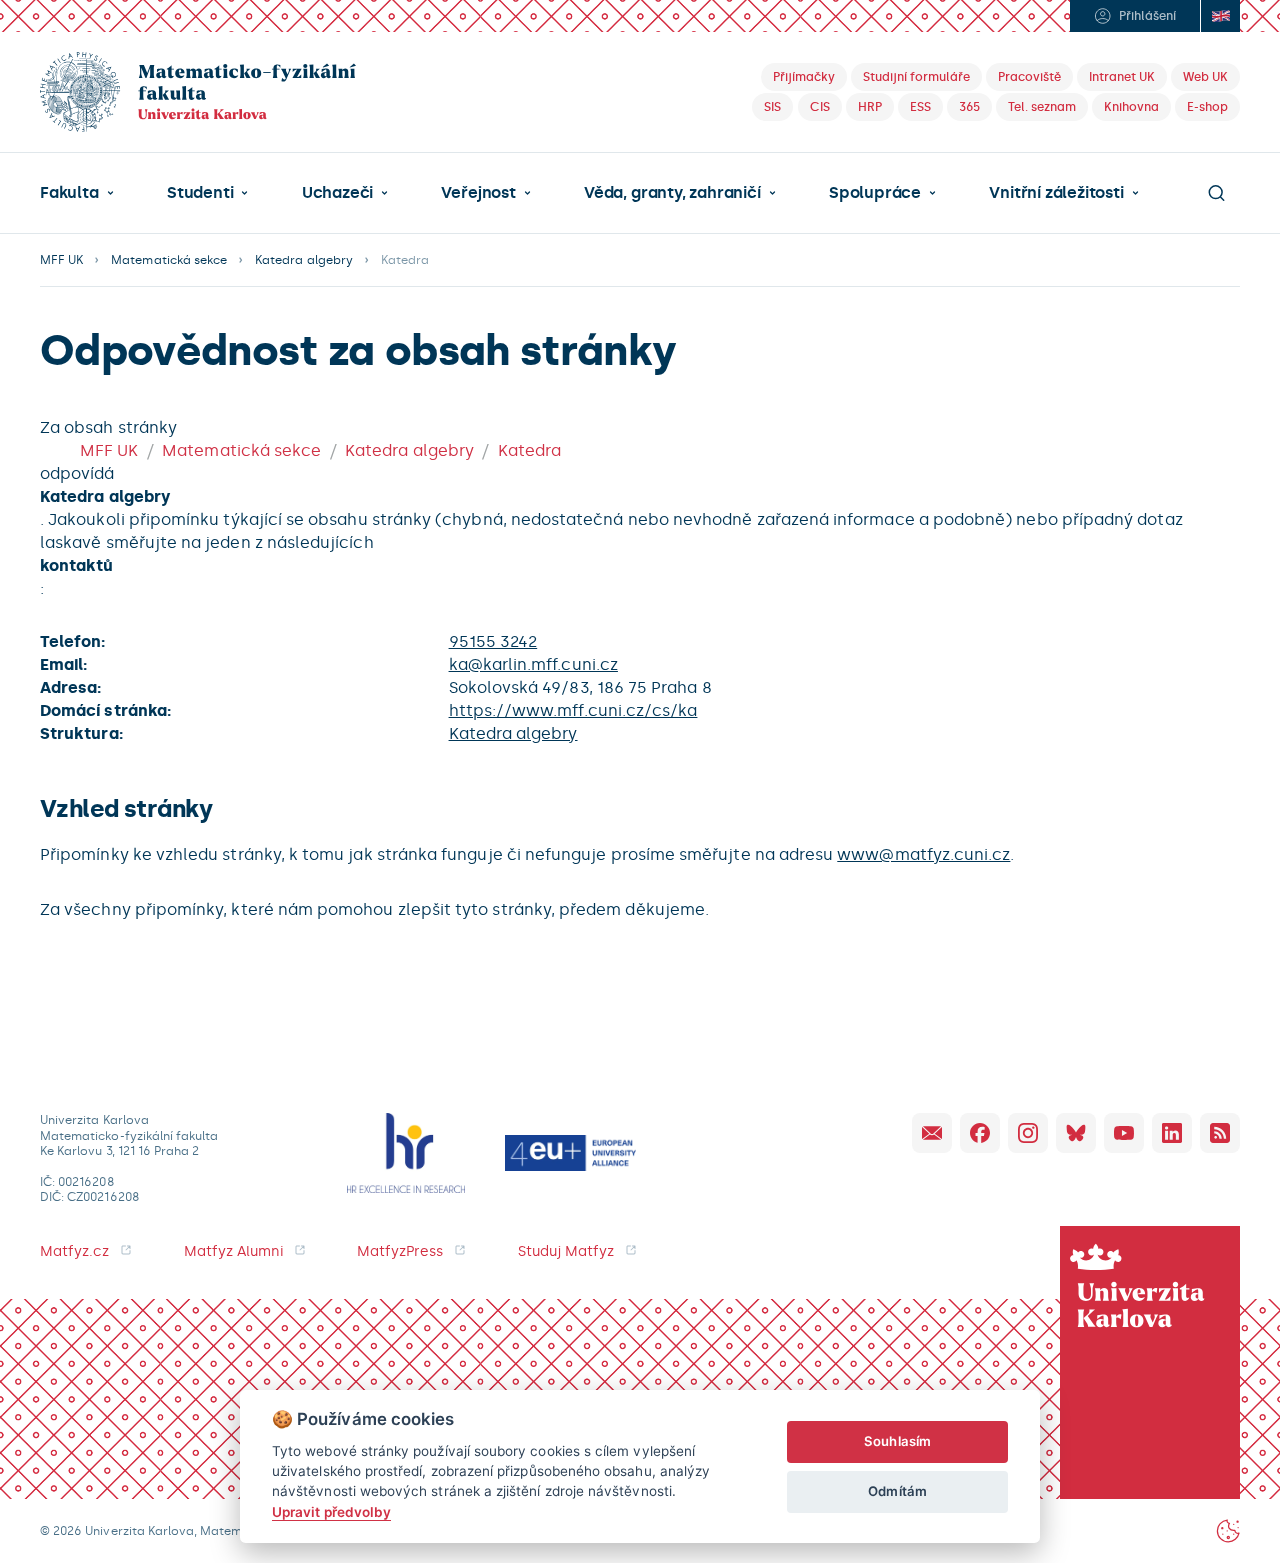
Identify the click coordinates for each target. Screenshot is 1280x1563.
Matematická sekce (169, 260)
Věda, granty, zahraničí (672, 193)
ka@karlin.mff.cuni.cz (533, 664)
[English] (1220, 16)
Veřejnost (478, 193)
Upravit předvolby (331, 1512)
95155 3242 (493, 641)
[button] (77, 193)
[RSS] (1220, 1133)
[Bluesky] (1076, 1133)
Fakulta (69, 193)
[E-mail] (932, 1133)
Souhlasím (897, 1441)
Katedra (529, 450)
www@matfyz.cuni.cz (923, 854)
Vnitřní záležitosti (1056, 193)
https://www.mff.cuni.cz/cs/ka (573, 710)
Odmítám (897, 1491)
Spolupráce (875, 193)
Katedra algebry (304, 260)
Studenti (200, 193)
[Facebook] (980, 1133)
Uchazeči (337, 193)
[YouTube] (1124, 1133)
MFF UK (61, 260)
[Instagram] (1028, 1133)
